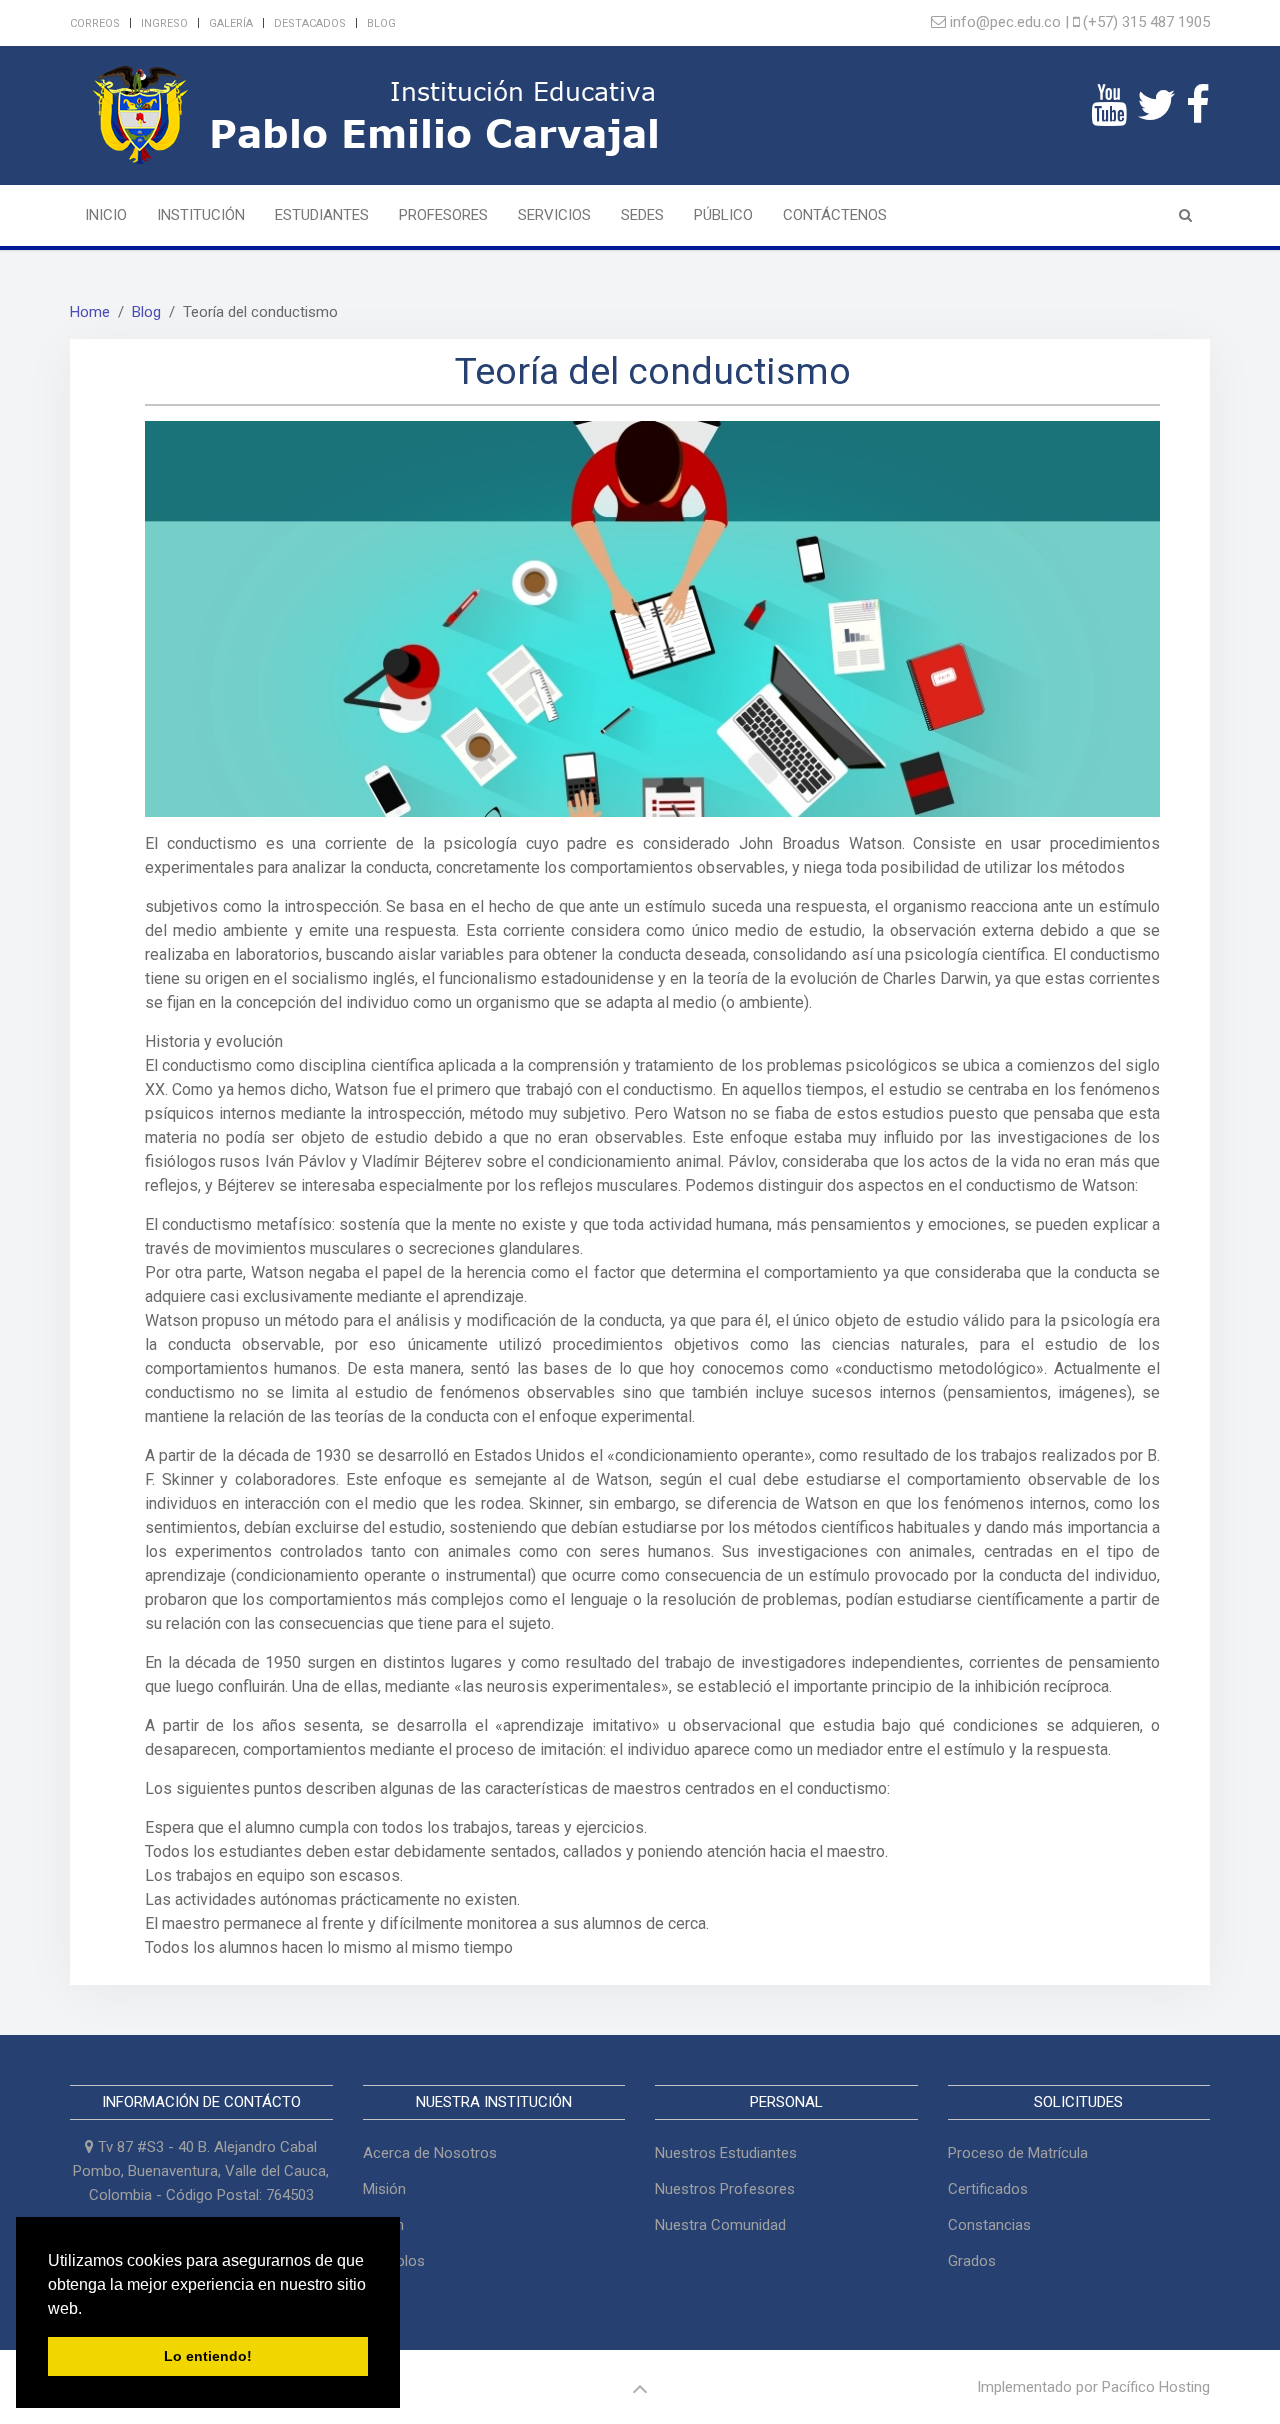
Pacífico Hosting (1156, 2387)
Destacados (310, 23)
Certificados (988, 2189)
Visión (383, 2225)
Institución (201, 215)
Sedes (642, 215)
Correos (95, 23)
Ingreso (164, 23)
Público (723, 215)
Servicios (554, 215)
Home (90, 312)
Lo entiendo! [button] (208, 2356)
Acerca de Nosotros (430, 2153)
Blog (381, 23)
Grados (972, 2261)
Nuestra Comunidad (720, 2225)
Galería (231, 23)
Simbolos (394, 2261)
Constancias (989, 2225)
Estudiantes (322, 215)
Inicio (106, 215)
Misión (384, 2189)
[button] (89, 2310)
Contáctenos (835, 215)
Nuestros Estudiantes (726, 2153)
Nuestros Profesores (725, 2189)
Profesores (443, 215)
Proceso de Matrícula (1018, 2153)
